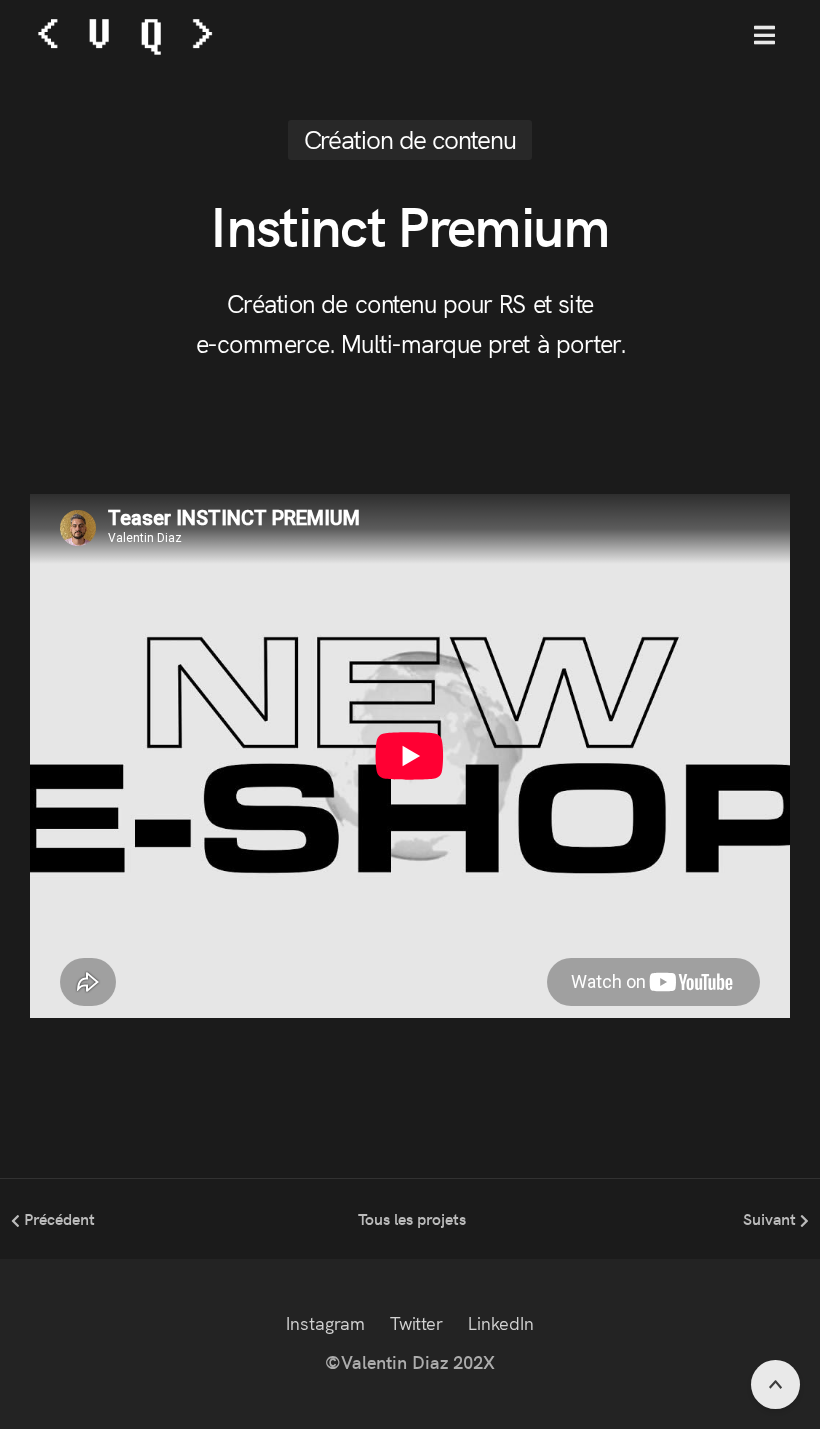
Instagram (325, 1322)
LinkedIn (501, 1322)
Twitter (417, 1322)
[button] (764, 35)
